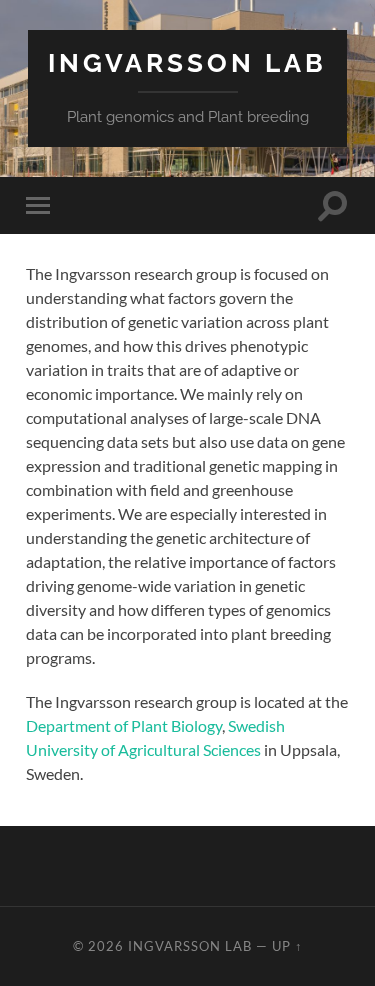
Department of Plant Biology (124, 725)
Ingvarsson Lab (187, 62)
